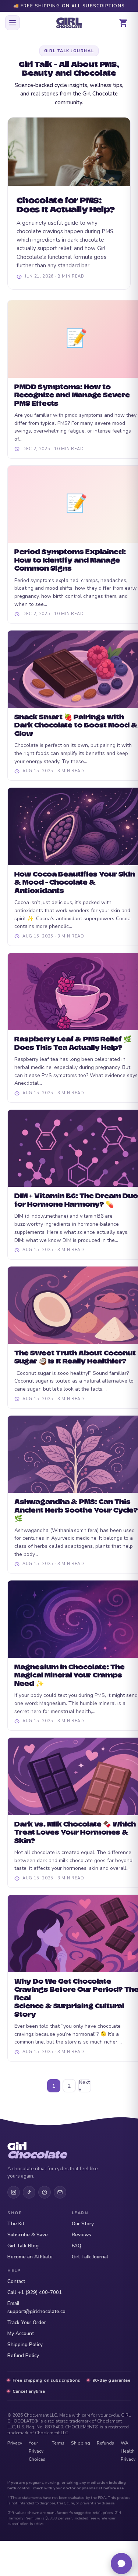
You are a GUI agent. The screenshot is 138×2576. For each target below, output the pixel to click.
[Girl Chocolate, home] (69, 23)
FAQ (77, 2246)
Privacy (15, 2443)
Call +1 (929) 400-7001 (35, 2292)
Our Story (83, 2224)
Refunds (105, 2443)
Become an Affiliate (30, 2257)
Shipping (81, 2443)
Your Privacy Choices (37, 2451)
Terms (58, 2443)
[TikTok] (29, 2192)
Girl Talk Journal (90, 2257)
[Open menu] (13, 23)
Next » (84, 2086)
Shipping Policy (25, 2344)
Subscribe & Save (28, 2235)
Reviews (82, 2235)
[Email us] (60, 2192)
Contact (16, 2281)
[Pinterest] (45, 2192)
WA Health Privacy (128, 2451)
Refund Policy (23, 2355)
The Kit (16, 2224)
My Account (21, 2333)
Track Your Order (27, 2322)
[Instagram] (14, 2192)
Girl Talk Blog (23, 2246)
